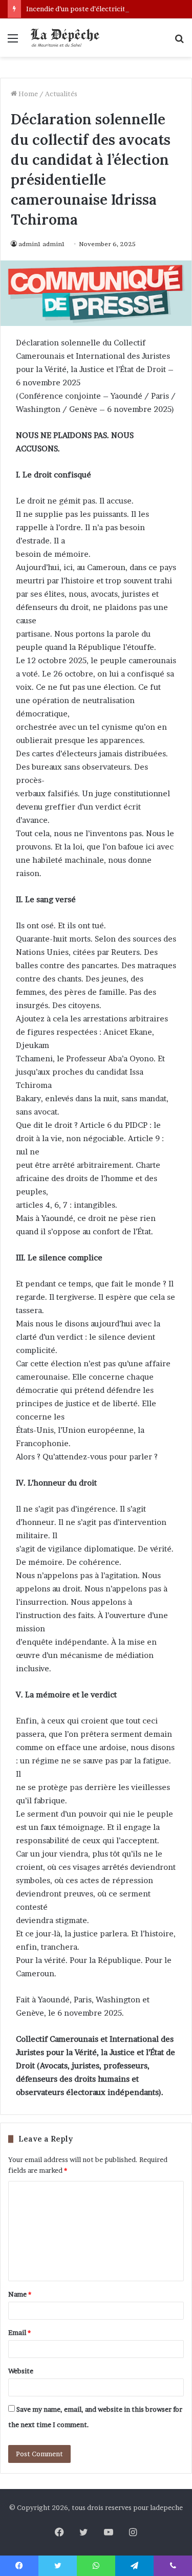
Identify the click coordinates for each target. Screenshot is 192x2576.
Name (20, 2294)
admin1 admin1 (42, 244)
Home (27, 94)
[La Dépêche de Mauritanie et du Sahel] (67, 38)
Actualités (61, 94)
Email (19, 2332)
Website (21, 2371)
